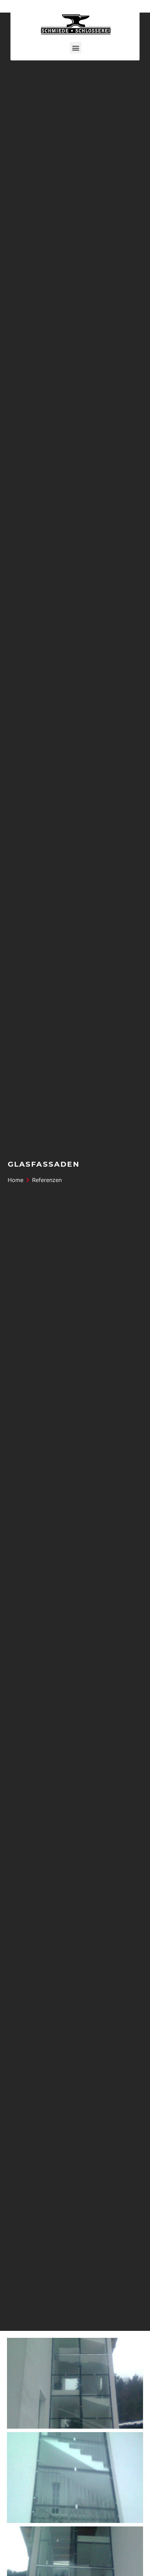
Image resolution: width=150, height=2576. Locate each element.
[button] (76, 48)
